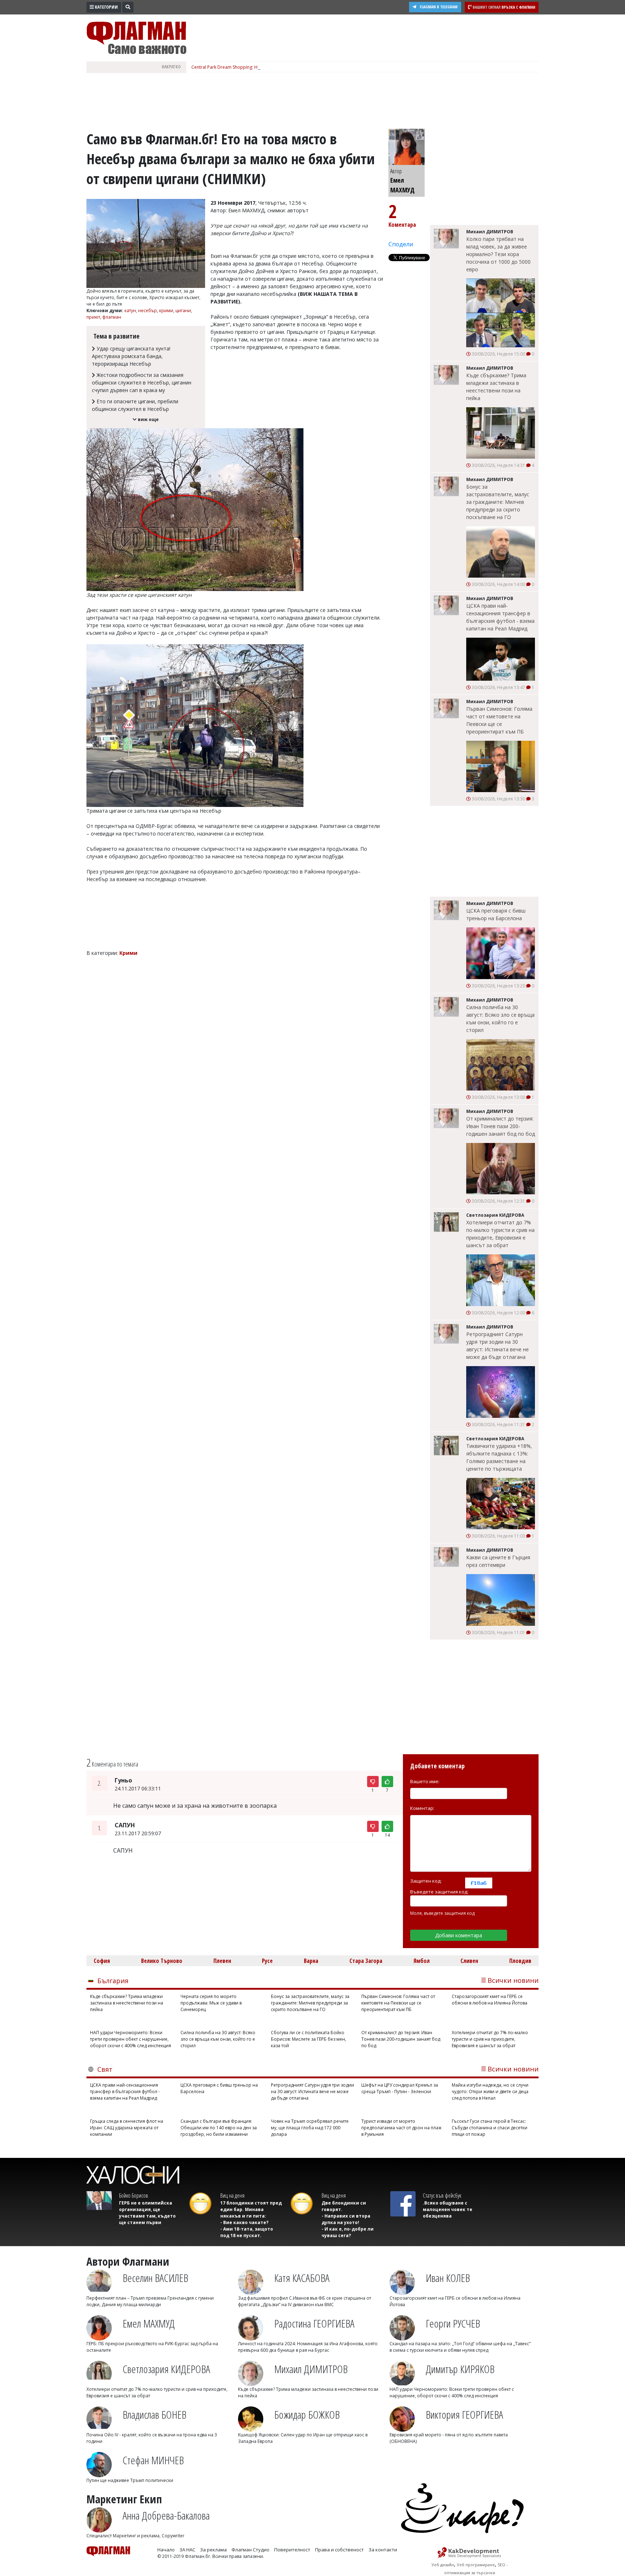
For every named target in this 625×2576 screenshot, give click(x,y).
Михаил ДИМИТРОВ (311, 2369)
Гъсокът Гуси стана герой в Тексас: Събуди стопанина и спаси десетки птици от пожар (490, 2128)
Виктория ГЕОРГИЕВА (464, 2415)
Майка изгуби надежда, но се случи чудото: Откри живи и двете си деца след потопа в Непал (490, 2092)
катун (130, 311)
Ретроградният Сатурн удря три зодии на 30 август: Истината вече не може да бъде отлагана (498, 1346)
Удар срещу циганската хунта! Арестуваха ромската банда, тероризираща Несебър (131, 356)
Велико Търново (162, 1961)
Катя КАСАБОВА (302, 2278)
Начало (166, 2550)
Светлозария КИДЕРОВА (166, 2369)
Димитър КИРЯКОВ (460, 2369)
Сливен (469, 1961)
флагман (112, 317)
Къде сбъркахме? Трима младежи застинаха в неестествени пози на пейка (496, 387)
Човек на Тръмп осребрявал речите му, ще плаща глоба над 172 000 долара (310, 2128)
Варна (311, 1961)
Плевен (222, 1961)
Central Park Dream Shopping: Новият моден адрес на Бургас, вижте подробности (279, 67)
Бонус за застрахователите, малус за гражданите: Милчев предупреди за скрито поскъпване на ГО (498, 502)
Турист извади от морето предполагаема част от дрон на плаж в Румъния (401, 2128)
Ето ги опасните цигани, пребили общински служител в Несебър (135, 405)
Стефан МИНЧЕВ (153, 2460)
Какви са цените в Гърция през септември (498, 1561)
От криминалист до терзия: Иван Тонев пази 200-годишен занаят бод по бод (501, 1126)
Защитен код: (426, 1881)
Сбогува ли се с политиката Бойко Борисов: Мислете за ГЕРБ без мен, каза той (309, 2039)
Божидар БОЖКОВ (307, 2415)
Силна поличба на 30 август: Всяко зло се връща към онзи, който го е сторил (500, 1019)
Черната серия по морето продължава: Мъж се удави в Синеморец (211, 2003)
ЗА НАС (187, 2550)
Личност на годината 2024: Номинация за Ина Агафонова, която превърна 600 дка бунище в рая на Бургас (308, 2347)
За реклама (213, 2550)
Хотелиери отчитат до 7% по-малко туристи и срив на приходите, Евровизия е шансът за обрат (500, 1234)
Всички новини (513, 1980)
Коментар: (422, 1808)
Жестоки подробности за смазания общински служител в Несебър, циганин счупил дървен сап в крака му (142, 382)
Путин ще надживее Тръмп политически (130, 2480)
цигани (183, 311)
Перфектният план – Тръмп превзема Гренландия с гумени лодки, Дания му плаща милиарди (150, 2301)
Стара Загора (366, 1961)
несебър (148, 311)
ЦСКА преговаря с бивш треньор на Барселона (496, 914)
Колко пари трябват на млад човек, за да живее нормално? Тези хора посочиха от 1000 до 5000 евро (498, 254)
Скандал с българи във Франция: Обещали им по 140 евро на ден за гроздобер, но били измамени (219, 2128)
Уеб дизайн (443, 2565)
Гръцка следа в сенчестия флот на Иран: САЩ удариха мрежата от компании (127, 2128)
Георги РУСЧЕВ (453, 2323)
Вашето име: (425, 1781)
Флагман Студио (250, 2550)
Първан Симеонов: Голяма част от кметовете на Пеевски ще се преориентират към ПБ (499, 720)
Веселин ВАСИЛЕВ (155, 2278)
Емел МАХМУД (149, 2323)
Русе (267, 1961)
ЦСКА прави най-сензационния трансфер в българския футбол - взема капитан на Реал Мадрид (500, 617)
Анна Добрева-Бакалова (166, 2515)
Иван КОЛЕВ (448, 2278)
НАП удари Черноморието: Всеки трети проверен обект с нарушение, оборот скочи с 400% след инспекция (131, 2039)
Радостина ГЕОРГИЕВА (314, 2323)
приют (93, 317)
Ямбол (422, 1961)
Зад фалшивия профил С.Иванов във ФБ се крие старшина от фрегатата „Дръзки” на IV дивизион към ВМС (305, 2301)
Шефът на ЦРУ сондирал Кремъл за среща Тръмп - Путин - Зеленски (400, 2088)
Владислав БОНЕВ (154, 2415)
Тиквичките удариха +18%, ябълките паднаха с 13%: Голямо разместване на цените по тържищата (499, 1457)
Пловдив (520, 1961)
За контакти (383, 2550)
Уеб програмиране (476, 2565)
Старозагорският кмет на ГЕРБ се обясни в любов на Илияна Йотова (490, 2000)
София (102, 1961)
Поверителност (292, 2550)
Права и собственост (339, 2550)
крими (166, 311)
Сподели (401, 244)
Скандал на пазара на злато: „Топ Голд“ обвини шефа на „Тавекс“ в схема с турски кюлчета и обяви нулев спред (460, 2347)
